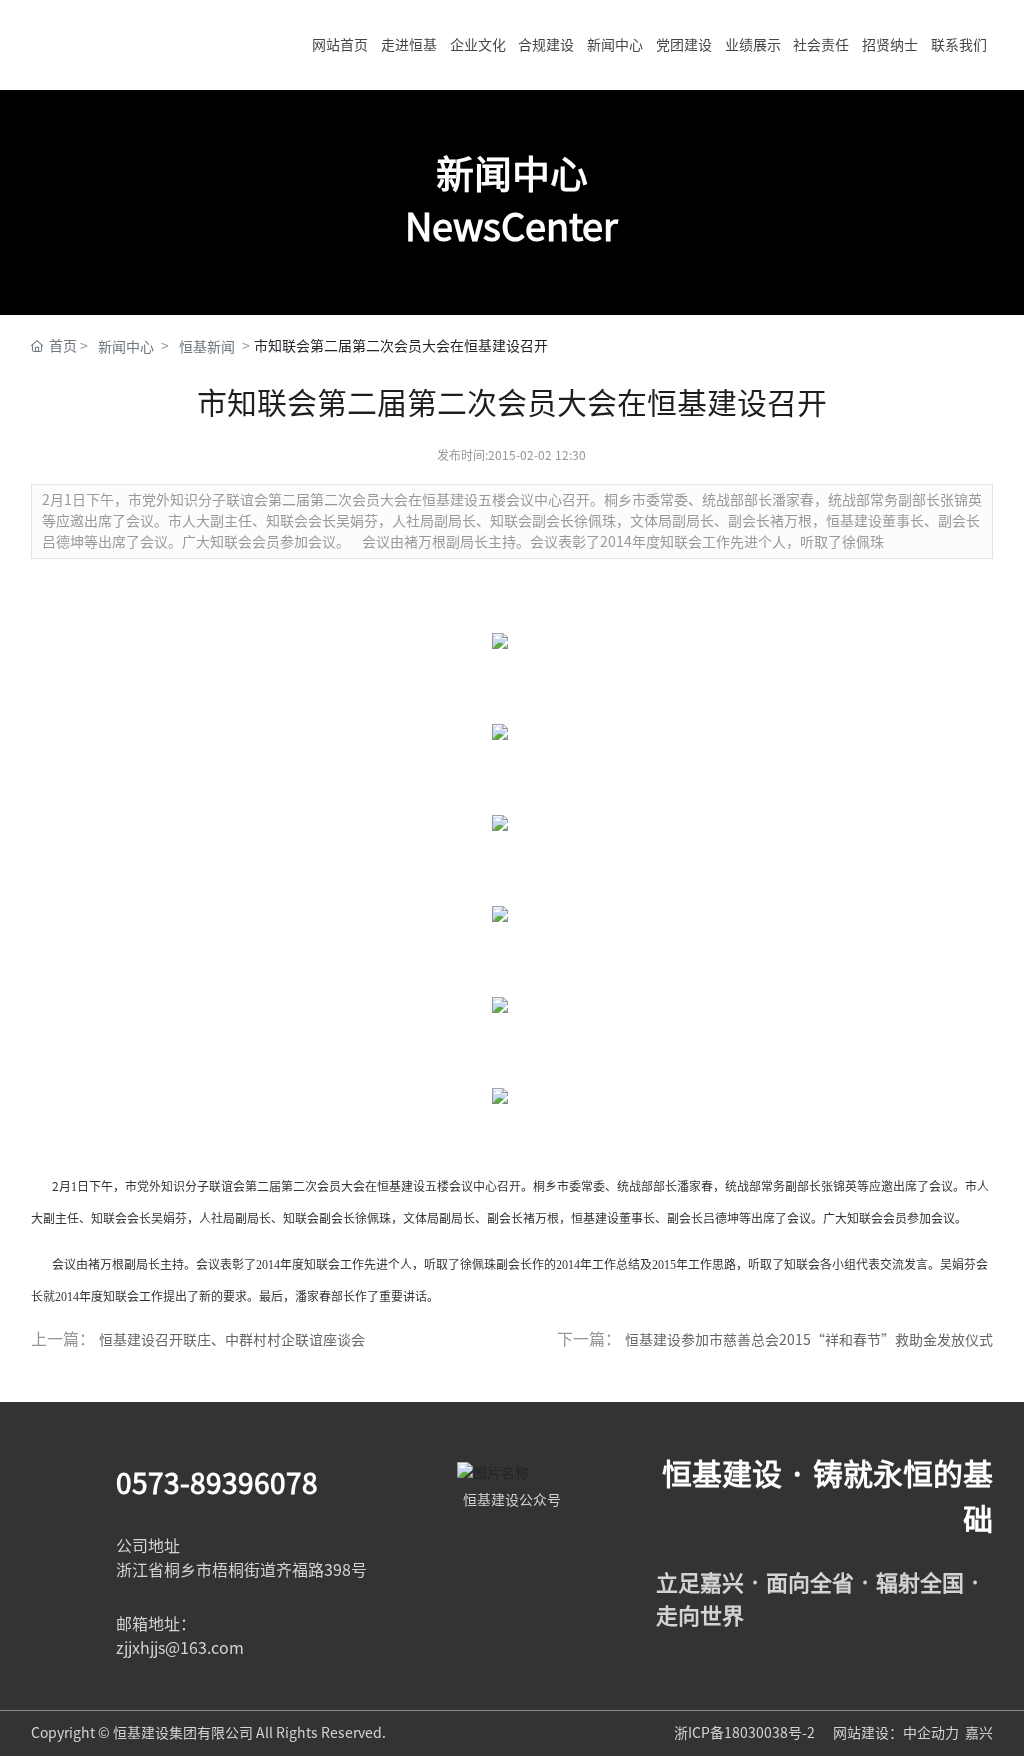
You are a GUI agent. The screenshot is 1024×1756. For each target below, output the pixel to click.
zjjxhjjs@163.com (180, 1648)
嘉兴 (979, 1733)
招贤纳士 (890, 45)
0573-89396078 (217, 1483)
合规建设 (546, 45)
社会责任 (821, 45)
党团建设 (684, 45)
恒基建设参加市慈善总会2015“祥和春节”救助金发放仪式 (809, 1340)
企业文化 (478, 45)
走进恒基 (409, 45)
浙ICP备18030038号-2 (746, 1733)
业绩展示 (753, 45)
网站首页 (340, 45)
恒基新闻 (207, 347)
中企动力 (931, 1733)
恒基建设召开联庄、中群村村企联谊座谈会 (232, 1340)
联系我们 (959, 45)
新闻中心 (615, 45)
